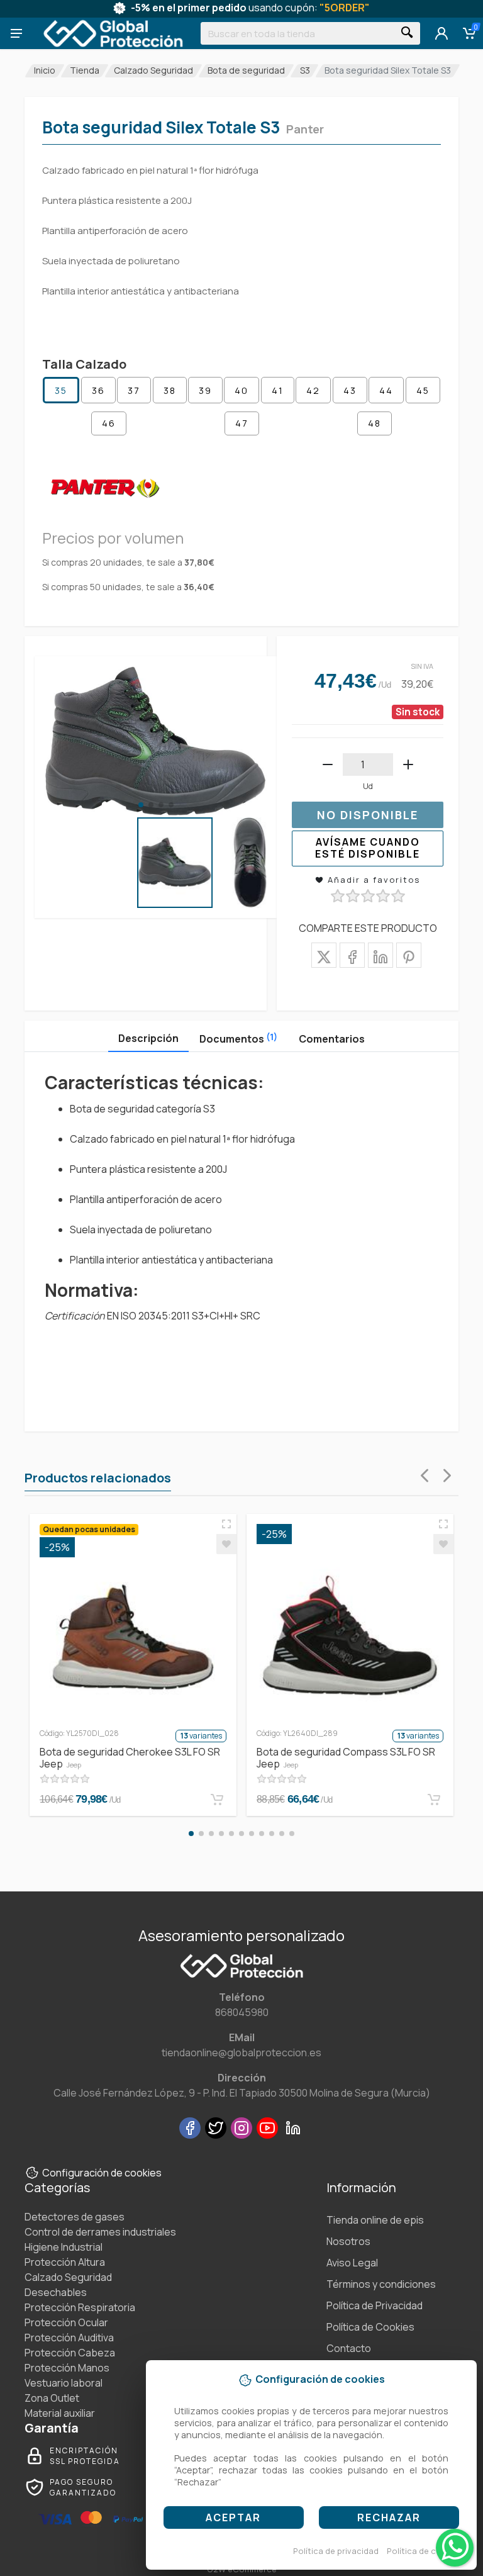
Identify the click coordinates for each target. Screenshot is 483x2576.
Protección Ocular (66, 2322)
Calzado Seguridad (153, 70)
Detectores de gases (75, 2217)
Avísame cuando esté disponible (368, 848)
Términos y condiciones (381, 2284)
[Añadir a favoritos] (226, 1544)
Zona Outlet (52, 2398)
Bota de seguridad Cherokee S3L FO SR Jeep (130, 1758)
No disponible (368, 815)
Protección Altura (65, 2262)
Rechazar (389, 2517)
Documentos (238, 1038)
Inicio (45, 70)
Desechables (56, 2292)
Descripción (148, 1038)
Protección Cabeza (70, 2353)
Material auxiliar (60, 2413)
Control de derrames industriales (100, 2232)
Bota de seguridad (246, 70)
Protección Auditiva (69, 2338)
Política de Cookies (370, 2327)
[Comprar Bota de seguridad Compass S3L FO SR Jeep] (434, 1800)
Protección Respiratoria (80, 2307)
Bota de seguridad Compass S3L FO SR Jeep (346, 1758)
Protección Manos (67, 2368)
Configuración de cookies (102, 2173)
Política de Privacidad (375, 2305)
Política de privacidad (336, 2551)
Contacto (349, 2348)
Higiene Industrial (64, 2247)
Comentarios (332, 1039)
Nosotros (348, 2241)
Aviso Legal (352, 2263)
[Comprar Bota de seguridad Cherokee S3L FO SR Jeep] (217, 1800)
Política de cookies (425, 2551)
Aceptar (233, 2517)
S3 (305, 70)
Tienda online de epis (375, 2220)
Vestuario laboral (64, 2383)
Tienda (85, 70)
